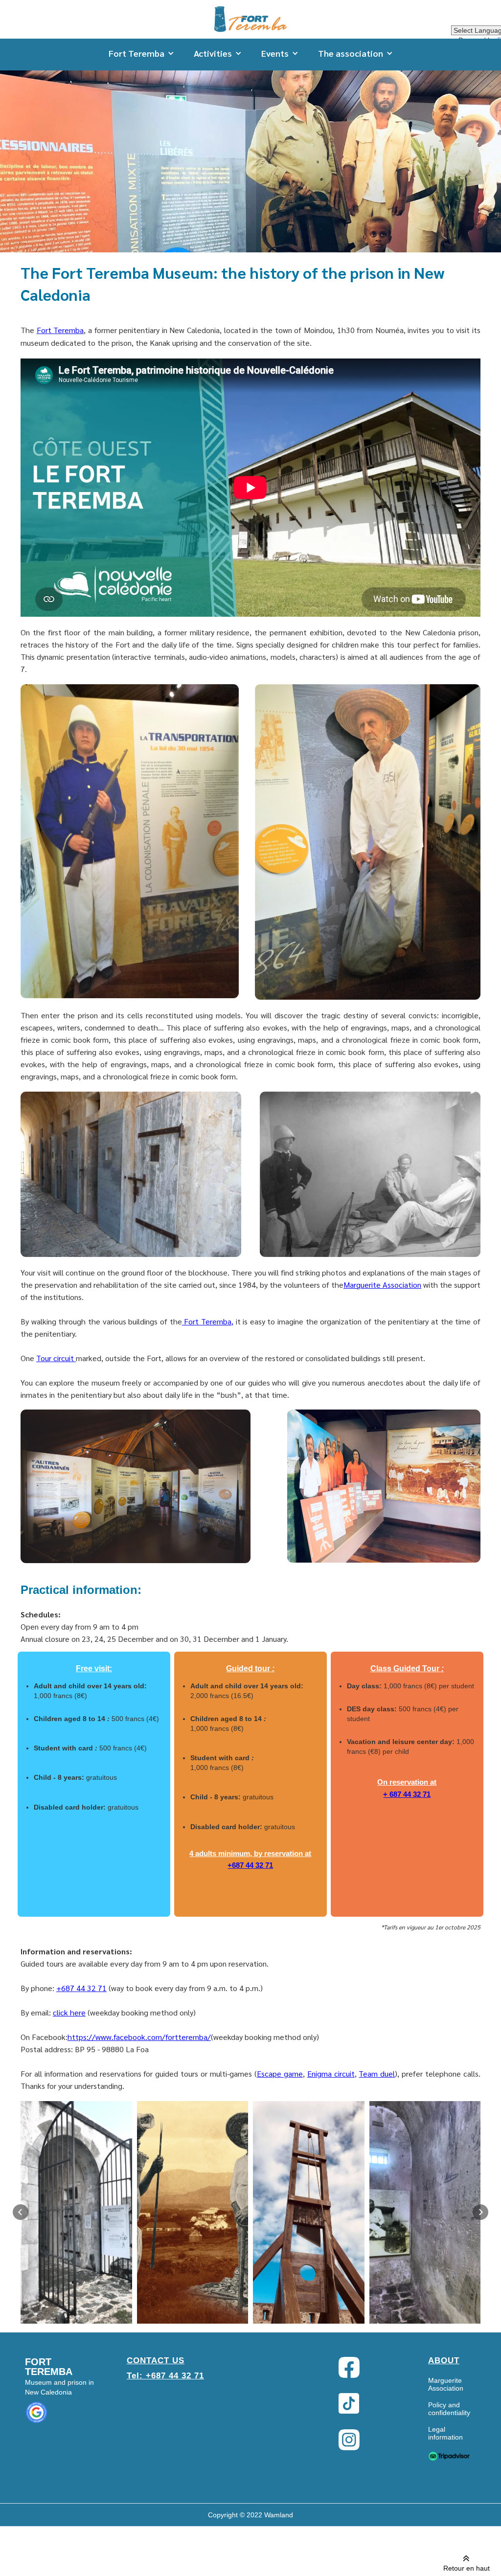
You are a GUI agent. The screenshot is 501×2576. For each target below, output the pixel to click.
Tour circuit (56, 1358)
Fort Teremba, (208, 1321)
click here (69, 2012)
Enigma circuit (331, 2073)
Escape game (280, 2073)
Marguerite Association (382, 1285)
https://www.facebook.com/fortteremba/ (139, 2037)
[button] (141, 53)
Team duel (377, 2073)
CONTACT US (156, 2361)
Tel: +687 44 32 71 (165, 2376)
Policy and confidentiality (449, 2409)
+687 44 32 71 (250, 1865)
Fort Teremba (60, 330)
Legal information (445, 2433)
